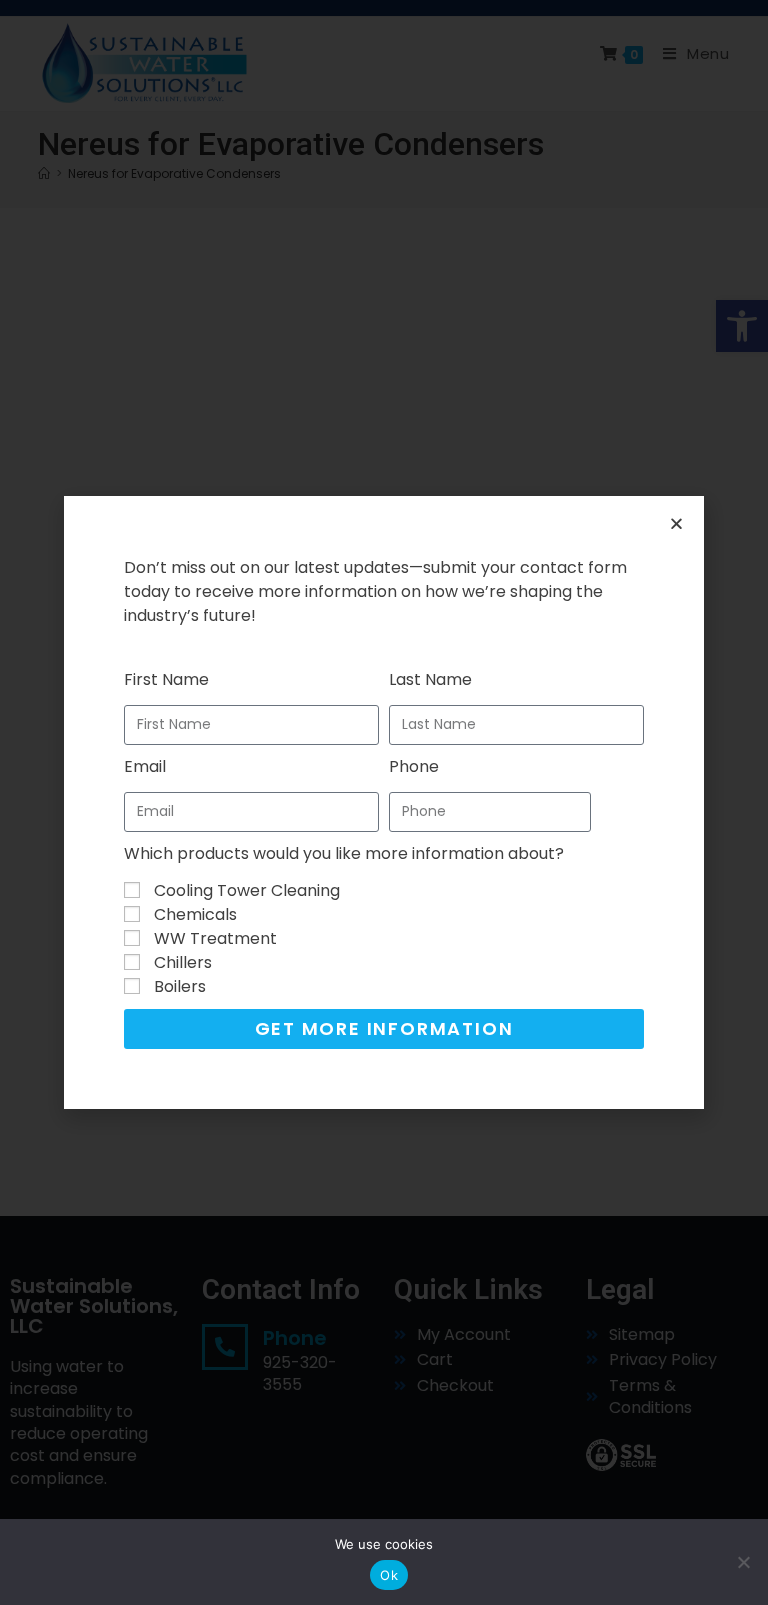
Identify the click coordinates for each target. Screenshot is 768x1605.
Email (145, 766)
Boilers (180, 986)
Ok (389, 1575)
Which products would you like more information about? (344, 853)
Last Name (430, 679)
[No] (743, 1562)
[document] (384, 802)
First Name (166, 679)
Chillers (183, 962)
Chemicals (195, 914)
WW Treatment (215, 938)
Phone (414, 766)
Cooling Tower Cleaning (247, 890)
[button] (676, 523)
